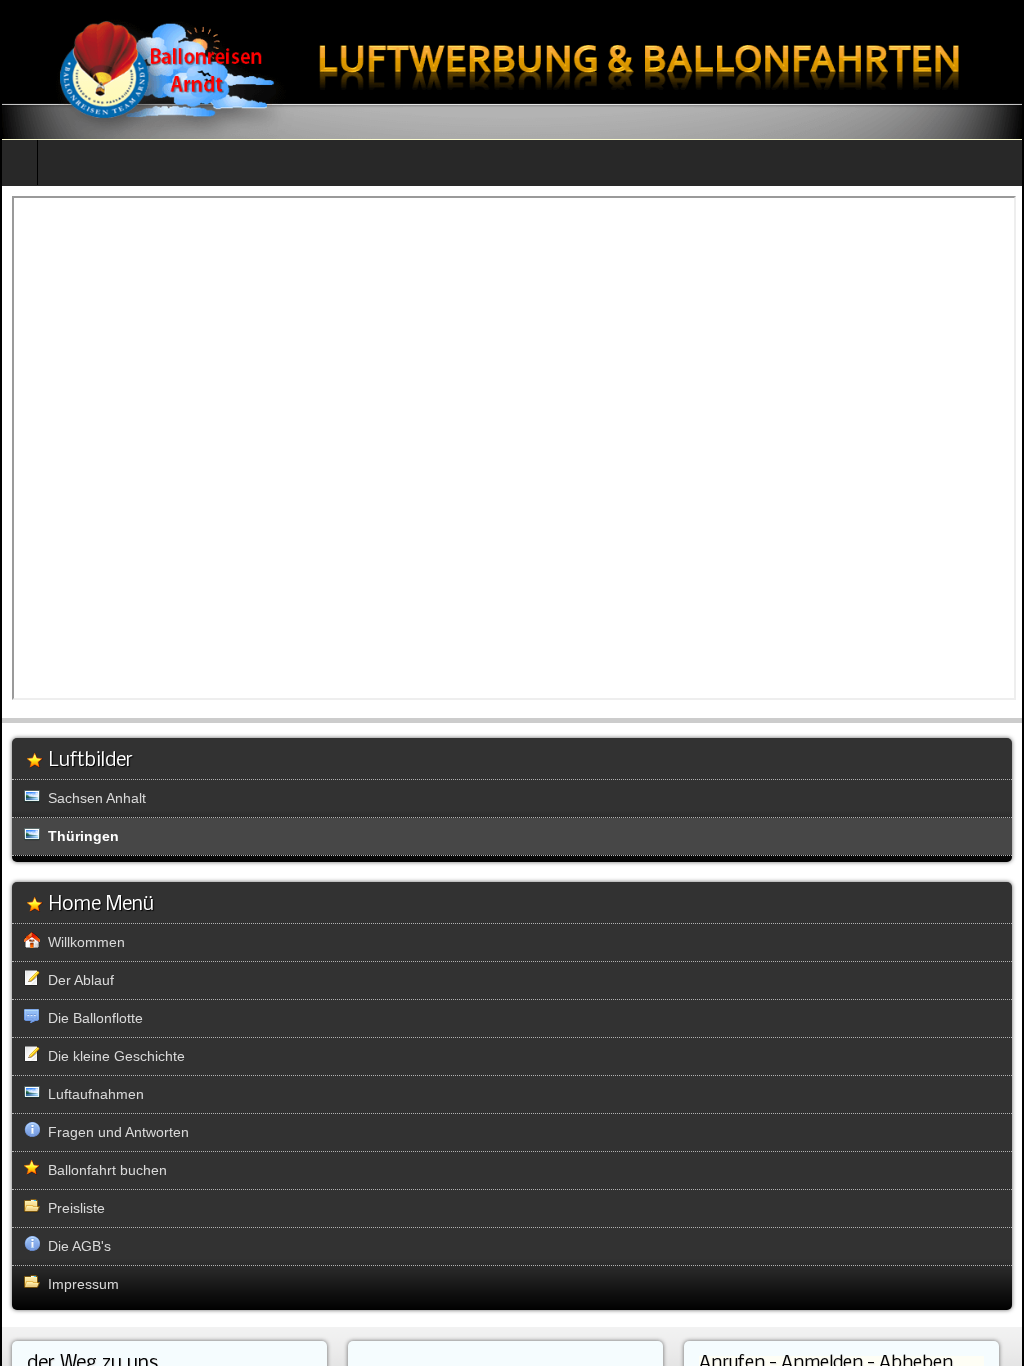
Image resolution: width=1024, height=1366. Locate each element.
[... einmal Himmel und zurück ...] (512, 69)
